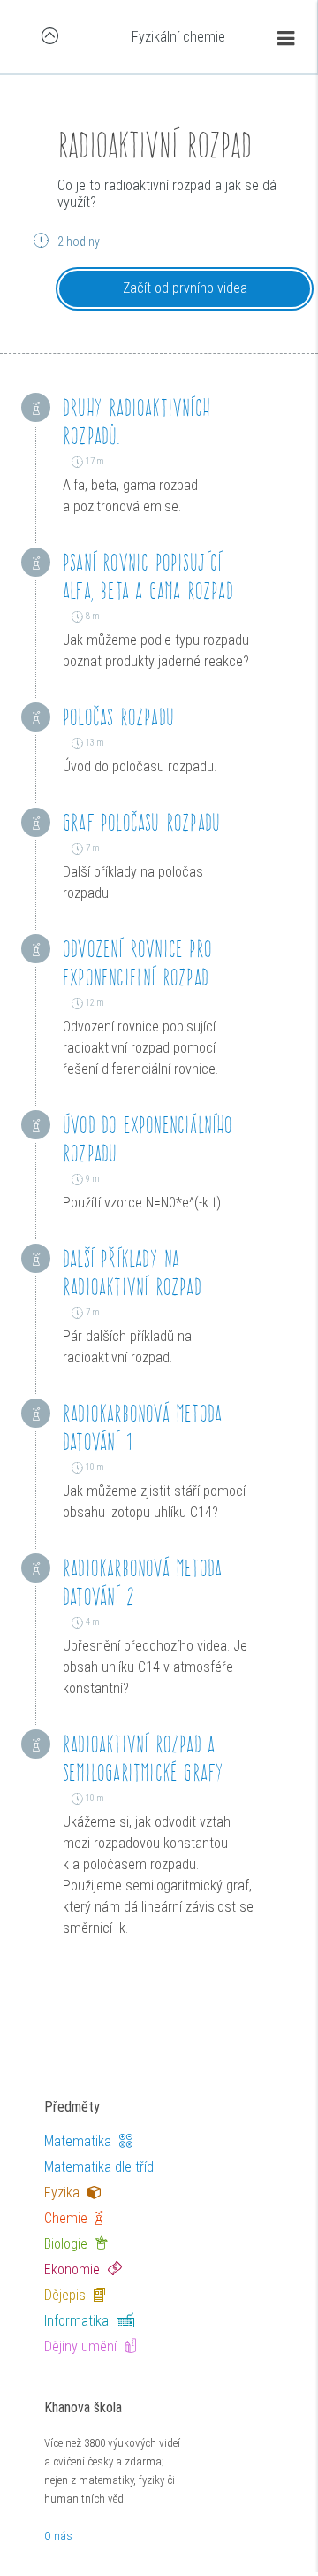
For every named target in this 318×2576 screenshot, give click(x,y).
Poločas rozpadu (118, 717)
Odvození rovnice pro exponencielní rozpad (137, 963)
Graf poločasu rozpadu (141, 822)
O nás (58, 2536)
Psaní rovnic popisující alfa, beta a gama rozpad (148, 576)
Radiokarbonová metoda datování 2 (142, 1582)
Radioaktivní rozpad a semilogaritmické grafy (143, 1758)
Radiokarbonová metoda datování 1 (142, 1427)
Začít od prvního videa (185, 288)
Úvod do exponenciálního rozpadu (148, 1139)
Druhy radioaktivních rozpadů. (136, 422)
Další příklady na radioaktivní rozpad (132, 1273)
